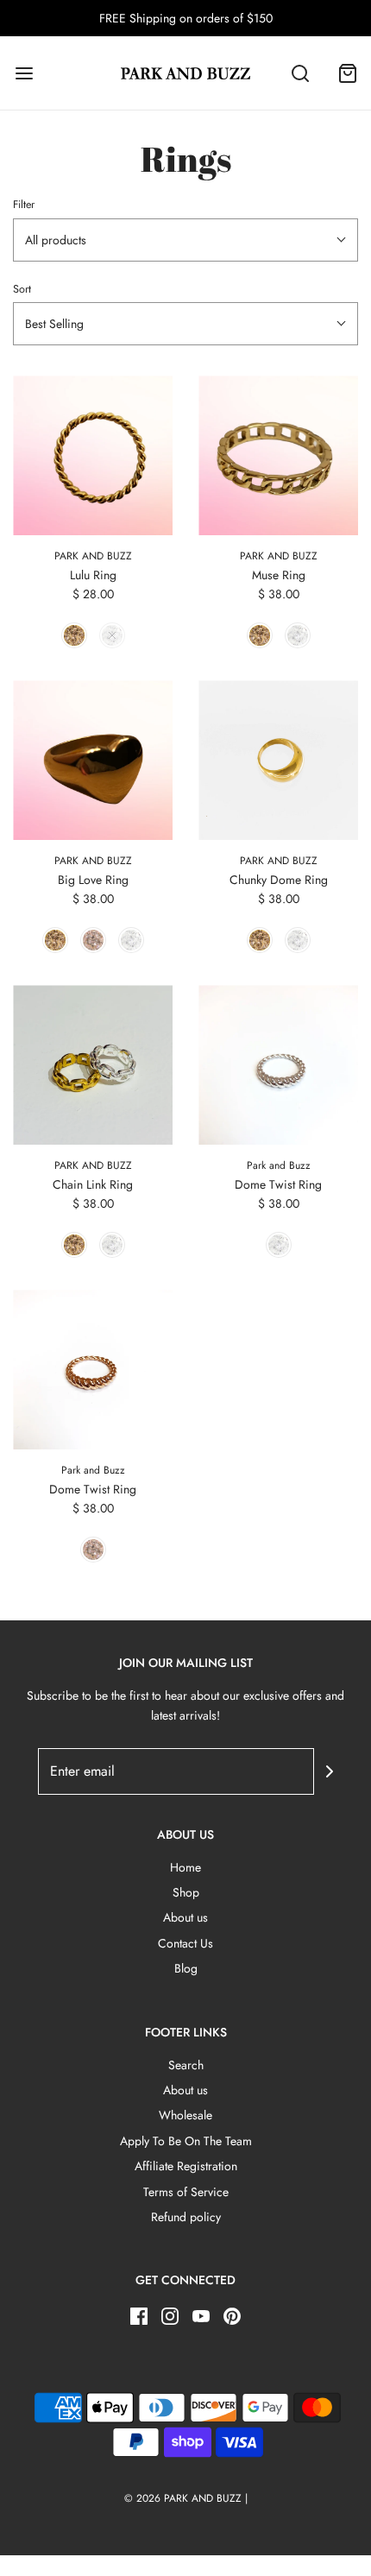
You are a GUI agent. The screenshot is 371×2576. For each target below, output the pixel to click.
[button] (185, 240)
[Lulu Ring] (93, 455)
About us (185, 1917)
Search (186, 2065)
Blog (186, 1968)
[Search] (300, 73)
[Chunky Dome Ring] (278, 760)
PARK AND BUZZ (93, 556)
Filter (24, 205)
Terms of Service (186, 2192)
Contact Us (185, 1943)
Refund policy (186, 2217)
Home (185, 1867)
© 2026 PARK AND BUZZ (183, 2498)
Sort (22, 289)
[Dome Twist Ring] (278, 1065)
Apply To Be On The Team (186, 2141)
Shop (186, 1892)
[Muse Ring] (278, 455)
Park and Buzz (279, 1165)
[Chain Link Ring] (93, 1065)
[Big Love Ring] (93, 760)
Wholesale (185, 2115)
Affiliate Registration (186, 2166)
